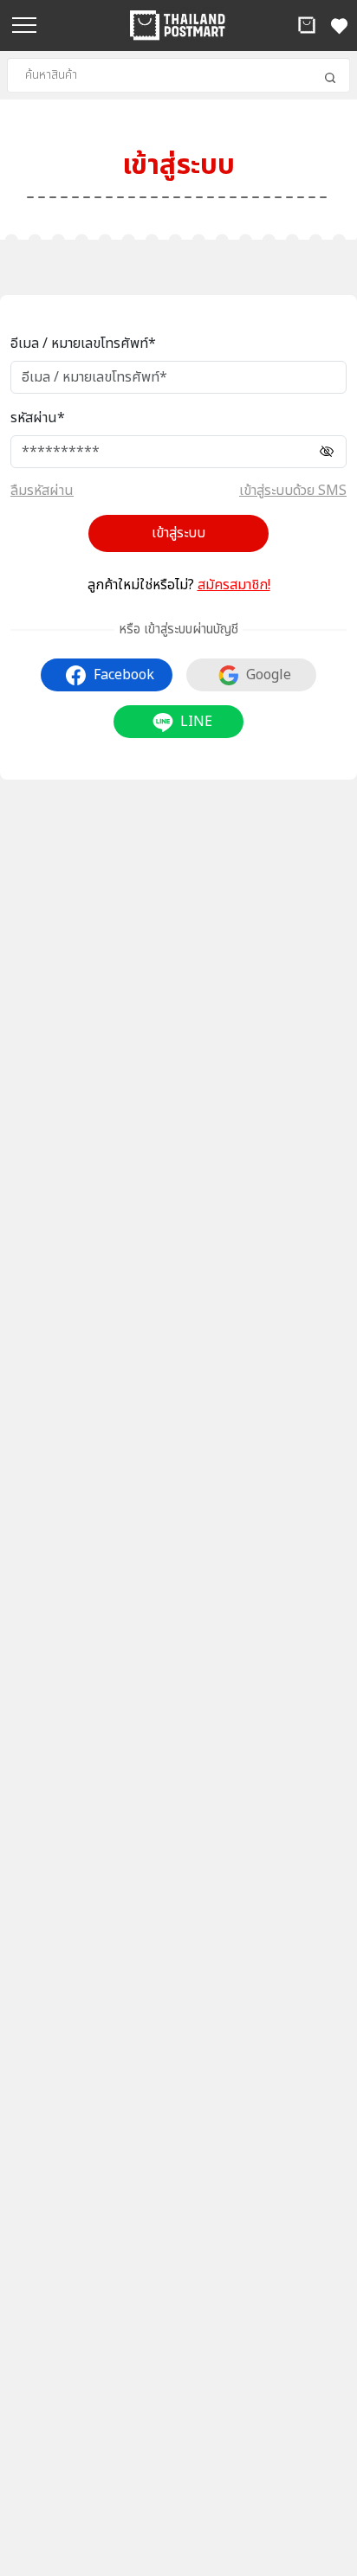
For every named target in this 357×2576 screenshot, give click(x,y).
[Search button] (330, 78)
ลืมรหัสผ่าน (42, 491)
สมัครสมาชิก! (234, 585)
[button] (307, 25)
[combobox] (178, 75)
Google (269, 675)
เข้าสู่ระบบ (178, 533)
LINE (196, 722)
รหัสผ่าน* (38, 418)
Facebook (124, 675)
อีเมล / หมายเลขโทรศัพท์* (83, 344)
